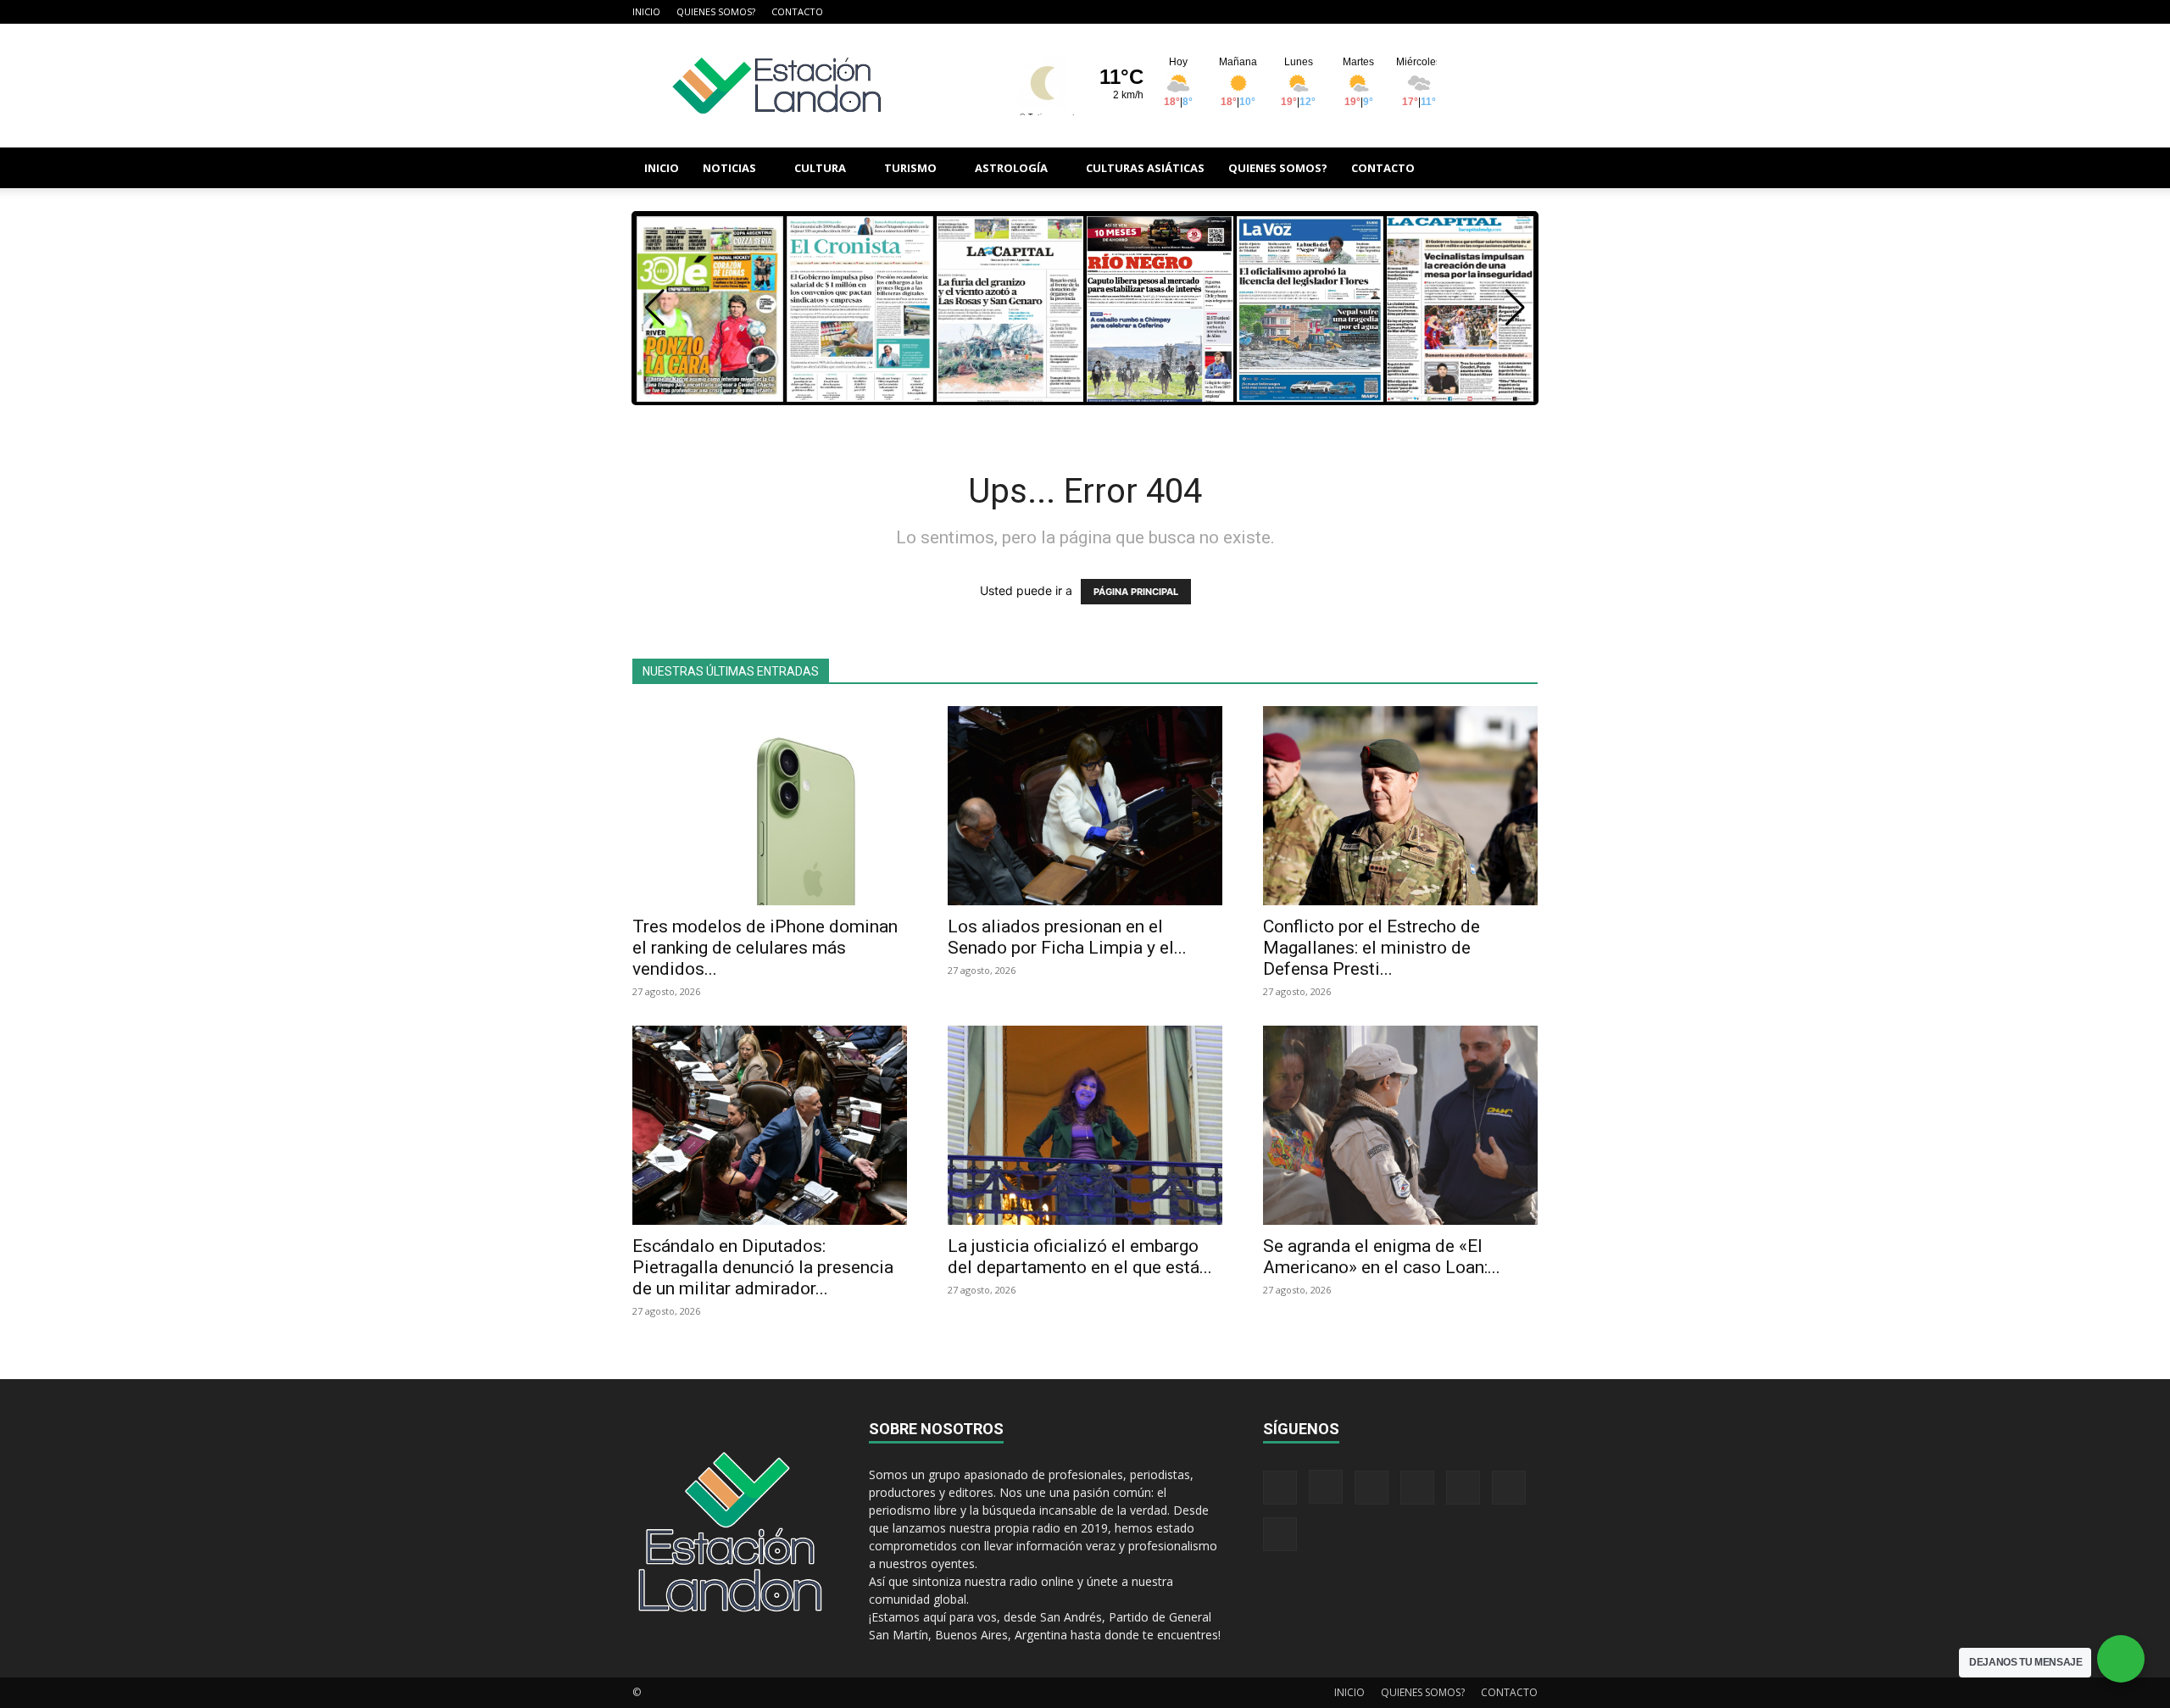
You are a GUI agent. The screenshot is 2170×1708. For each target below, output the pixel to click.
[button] (1517, 169)
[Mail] (1413, 12)
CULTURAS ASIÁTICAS (1145, 168)
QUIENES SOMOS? (716, 11)
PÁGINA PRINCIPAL (1136, 592)
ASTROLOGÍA (1011, 168)
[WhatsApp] (1497, 12)
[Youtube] (1525, 12)
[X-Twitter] (1469, 12)
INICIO (646, 11)
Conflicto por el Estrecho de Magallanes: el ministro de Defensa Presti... (1372, 948)
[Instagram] (1385, 12)
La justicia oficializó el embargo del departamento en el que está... (1080, 1257)
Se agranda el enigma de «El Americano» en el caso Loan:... (1382, 1257)
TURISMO (910, 168)
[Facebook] (1357, 12)
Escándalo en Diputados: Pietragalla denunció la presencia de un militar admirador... (763, 1267)
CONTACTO (797, 11)
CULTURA (820, 168)
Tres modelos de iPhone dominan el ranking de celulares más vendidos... (765, 948)
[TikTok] (1441, 12)
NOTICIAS (729, 168)
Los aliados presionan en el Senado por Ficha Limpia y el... (1067, 937)
